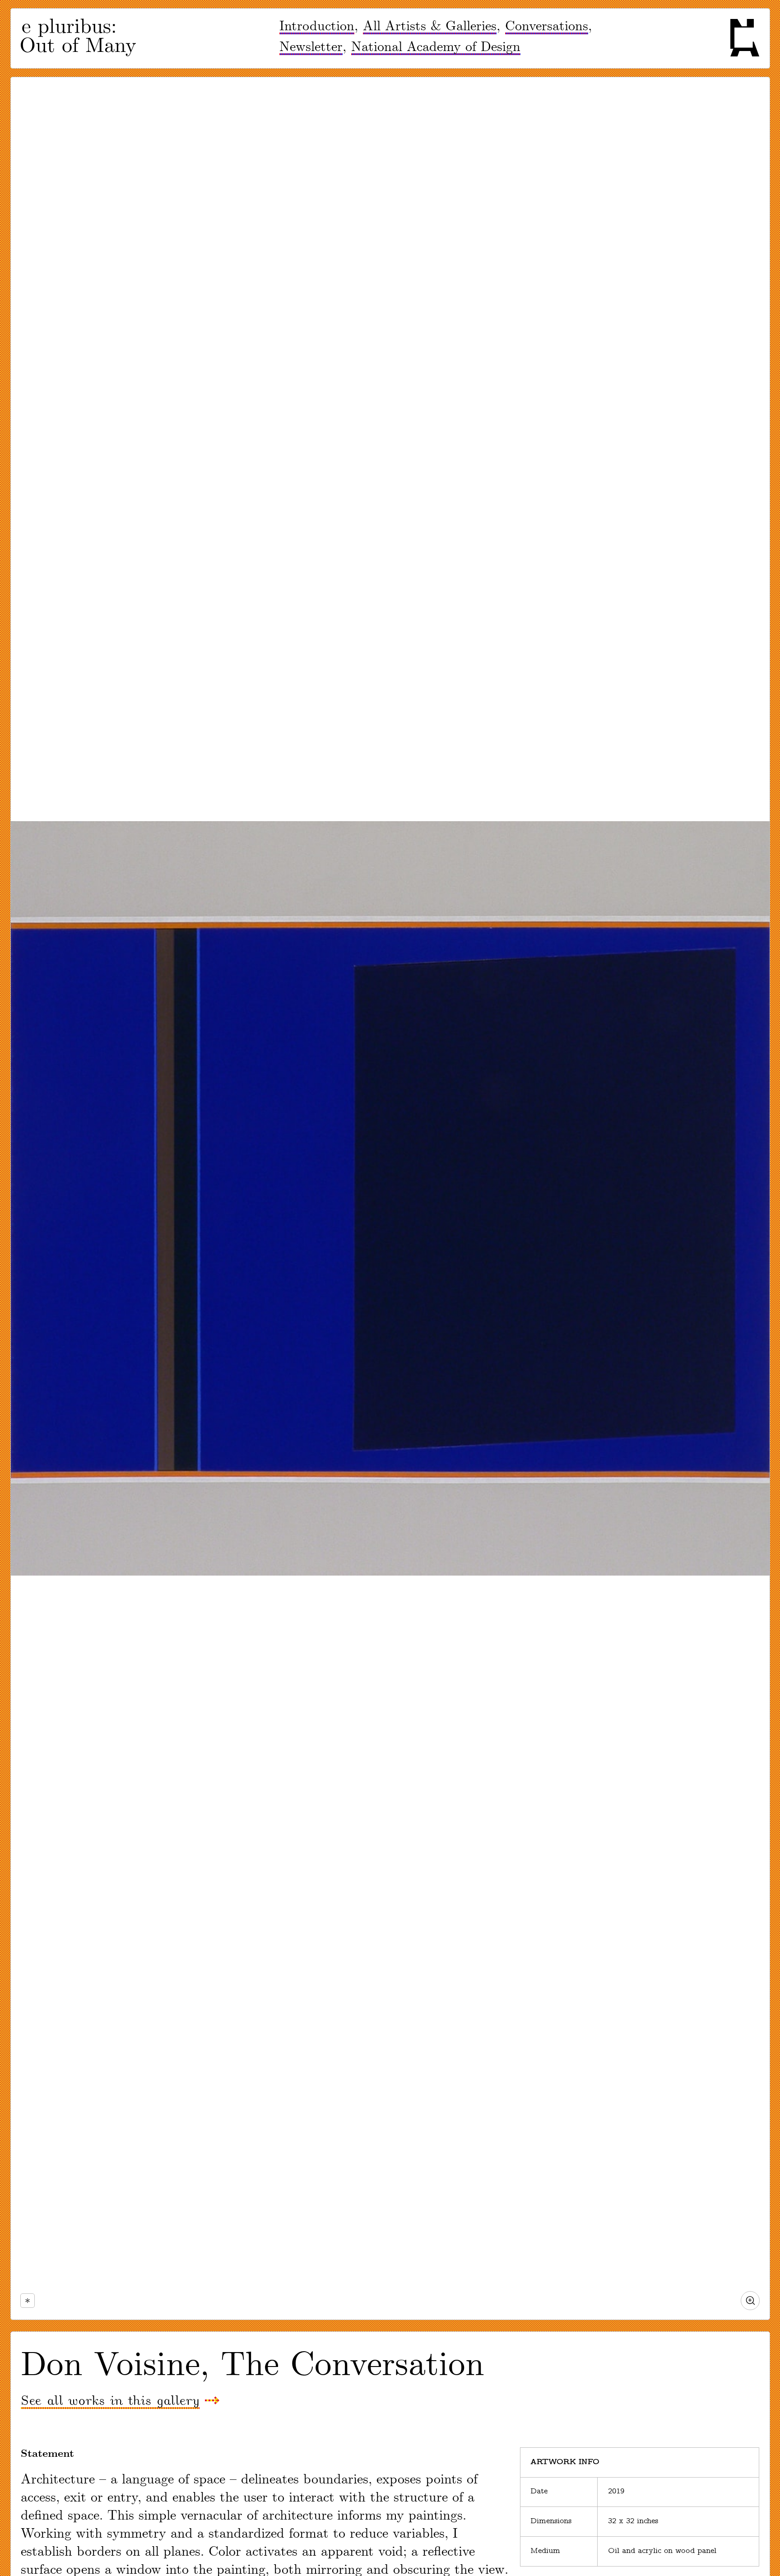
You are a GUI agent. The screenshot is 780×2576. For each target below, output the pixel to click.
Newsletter (311, 47)
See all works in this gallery (110, 2401)
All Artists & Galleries (430, 26)
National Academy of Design (436, 47)
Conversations (547, 26)
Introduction (317, 26)
